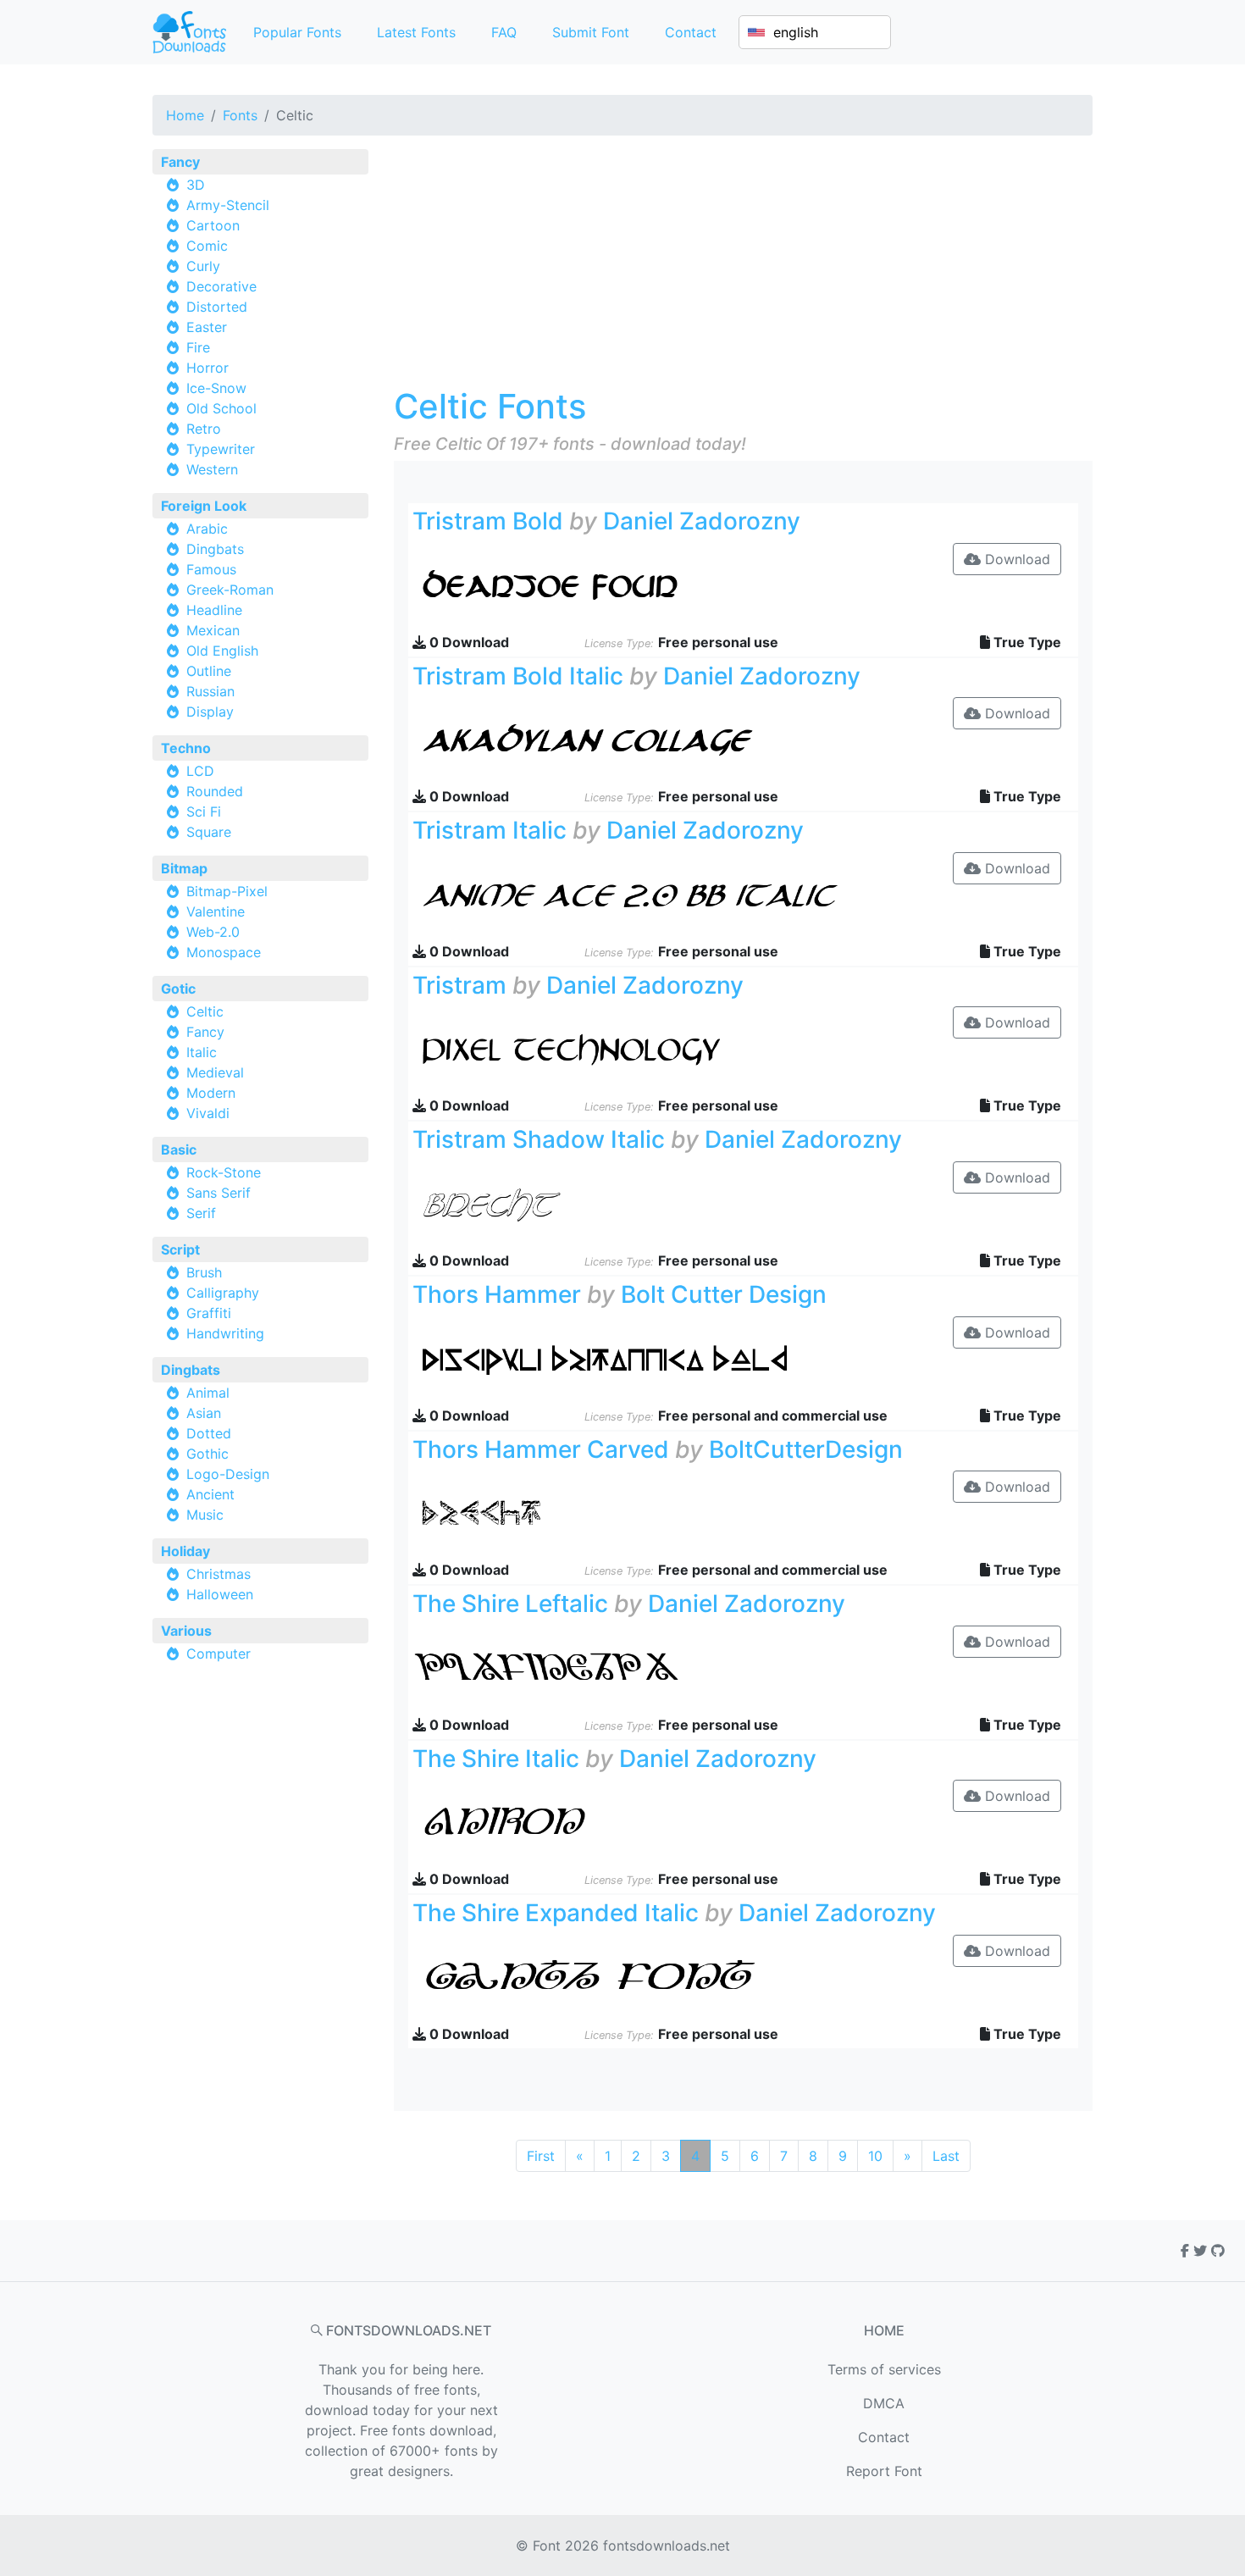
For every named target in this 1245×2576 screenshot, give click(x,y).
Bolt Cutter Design (724, 1294)
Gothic (207, 1454)
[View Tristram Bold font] (630, 585)
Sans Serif (219, 1193)
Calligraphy (223, 1293)
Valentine (216, 911)
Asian (204, 1413)
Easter (207, 327)
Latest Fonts (416, 32)
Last (946, 2156)
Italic (202, 1052)
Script (180, 1249)
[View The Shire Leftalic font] (630, 1669)
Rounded (215, 791)
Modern (211, 1093)
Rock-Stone (224, 1172)
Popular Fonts (297, 32)
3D (196, 185)
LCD (200, 771)
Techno (186, 748)
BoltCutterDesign (806, 1449)
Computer (219, 1654)
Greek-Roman (230, 590)
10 (875, 2156)
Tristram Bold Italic (518, 676)
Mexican (213, 630)
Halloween (220, 1594)
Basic (179, 1150)
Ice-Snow (216, 388)
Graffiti (209, 1313)
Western (212, 469)
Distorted (217, 307)
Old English (222, 651)
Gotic (178, 989)
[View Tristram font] (630, 1050)
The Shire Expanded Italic (556, 1913)
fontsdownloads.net (667, 2546)
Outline (209, 671)
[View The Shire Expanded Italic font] (630, 1978)
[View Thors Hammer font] (630, 1359)
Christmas (219, 1574)
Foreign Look (204, 506)
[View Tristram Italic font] (630, 895)
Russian (210, 691)
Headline (214, 610)
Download (1015, 559)
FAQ (504, 32)
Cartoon (213, 225)
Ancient (210, 1494)
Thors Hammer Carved (541, 1449)
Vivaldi (208, 1113)
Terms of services (884, 2369)
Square (209, 832)
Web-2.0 (213, 932)
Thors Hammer (497, 1294)
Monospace (224, 952)
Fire (198, 347)
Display (210, 712)
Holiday (185, 1551)
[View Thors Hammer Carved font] (630, 1514)
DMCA (884, 2403)
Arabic (207, 529)
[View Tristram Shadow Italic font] (630, 1205)
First (541, 2156)
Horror (207, 368)
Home (185, 115)
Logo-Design (228, 1474)
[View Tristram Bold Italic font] (630, 740)
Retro (204, 429)
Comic (207, 246)
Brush (204, 1272)
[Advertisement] (743, 268)
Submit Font (591, 32)
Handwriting (225, 1333)
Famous (211, 569)
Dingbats (215, 549)
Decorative (221, 286)
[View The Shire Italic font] (630, 1823)
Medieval (215, 1072)
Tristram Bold (488, 521)
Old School (221, 408)
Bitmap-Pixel (227, 891)
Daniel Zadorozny (702, 521)
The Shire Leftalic (510, 1604)
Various (186, 1631)
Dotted (209, 1433)
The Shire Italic (496, 1759)
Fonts (240, 115)
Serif (201, 1213)
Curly (203, 266)
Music (205, 1515)
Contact (691, 32)
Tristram (459, 985)
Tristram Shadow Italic (539, 1139)
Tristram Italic (490, 830)
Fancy (180, 162)
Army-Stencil (228, 205)
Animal (208, 1393)
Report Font (884, 2471)
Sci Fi (204, 812)
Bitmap (184, 868)
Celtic (205, 1011)
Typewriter (221, 449)
